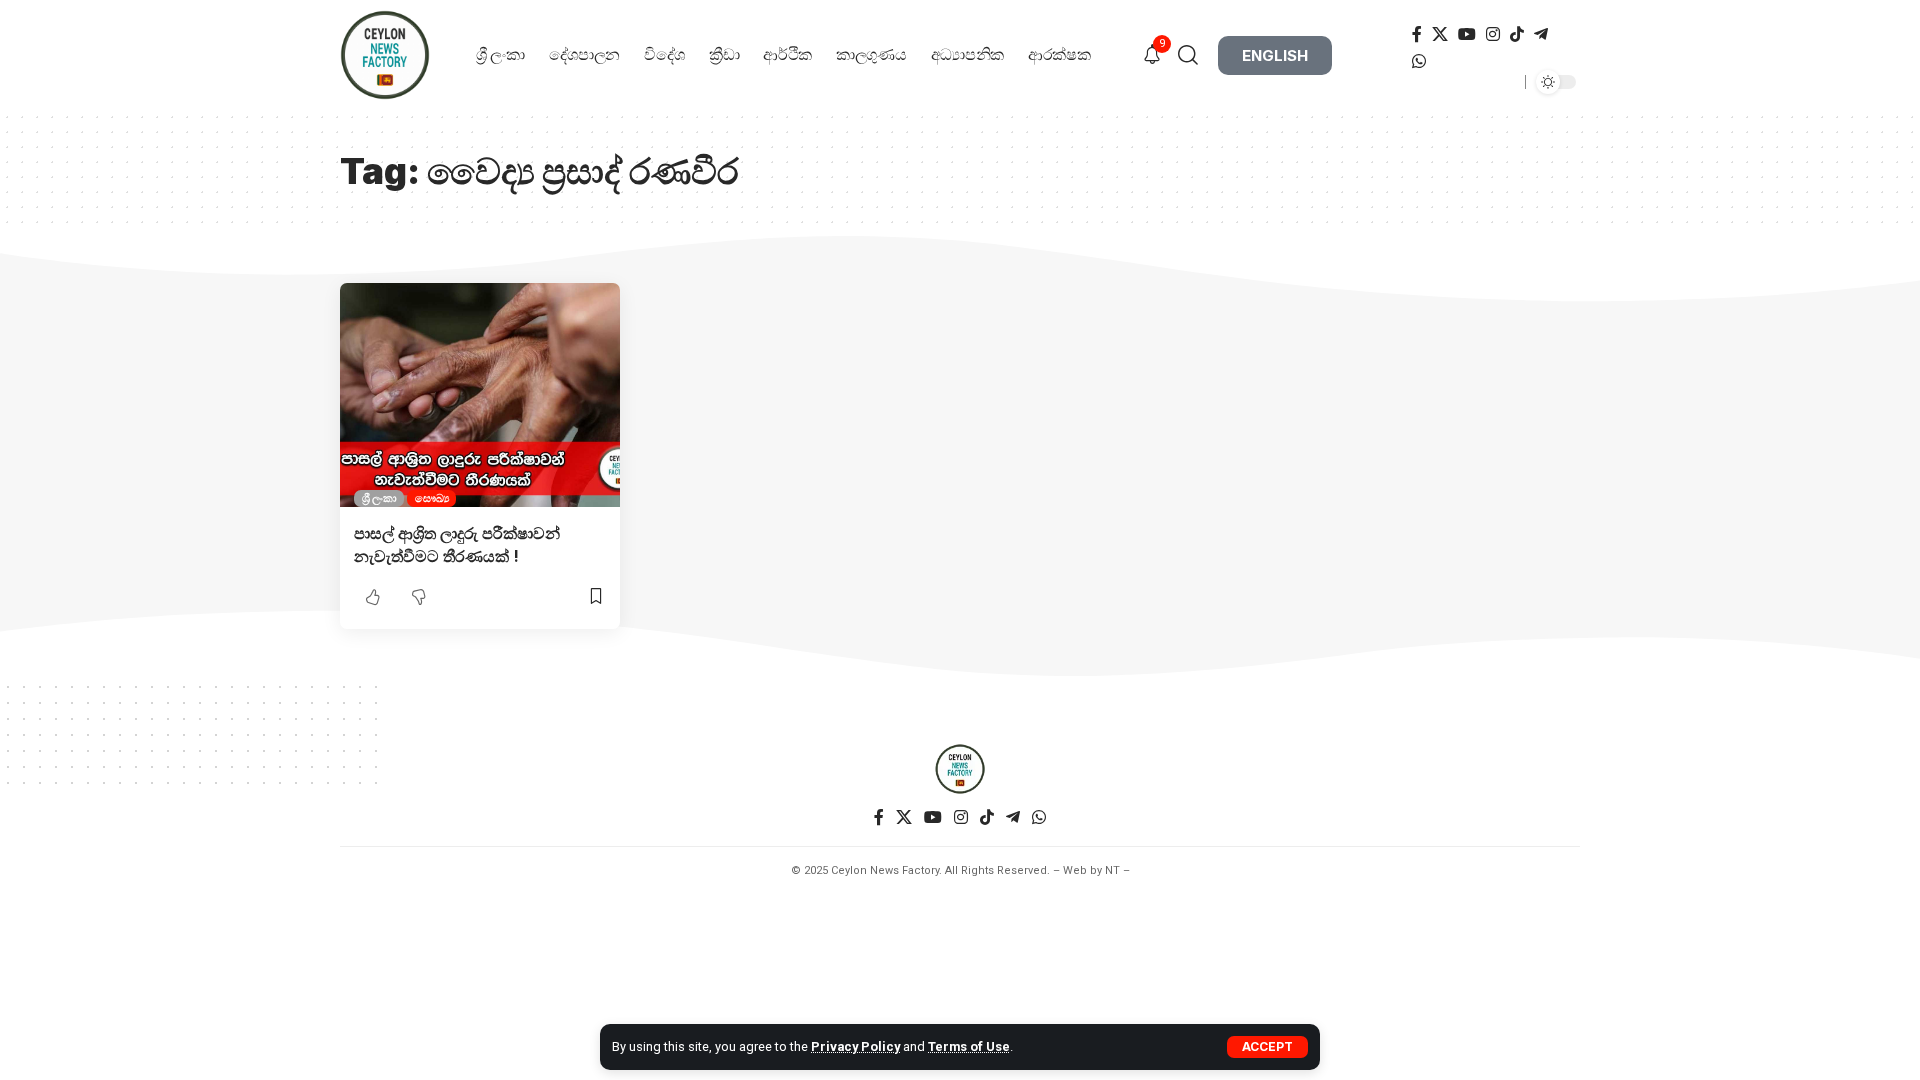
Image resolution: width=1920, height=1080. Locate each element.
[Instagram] (1493, 34)
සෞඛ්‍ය (432, 498)
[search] (1195, 55)
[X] (1440, 34)
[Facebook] (1417, 34)
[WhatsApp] (1419, 61)
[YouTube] (1467, 34)
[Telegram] (1541, 34)
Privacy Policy (855, 1046)
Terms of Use (969, 1046)
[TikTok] (1517, 34)
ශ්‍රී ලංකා (379, 498)
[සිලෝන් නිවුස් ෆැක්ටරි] (960, 769)
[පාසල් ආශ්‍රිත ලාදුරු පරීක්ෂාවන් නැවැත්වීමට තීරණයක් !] (480, 395)
